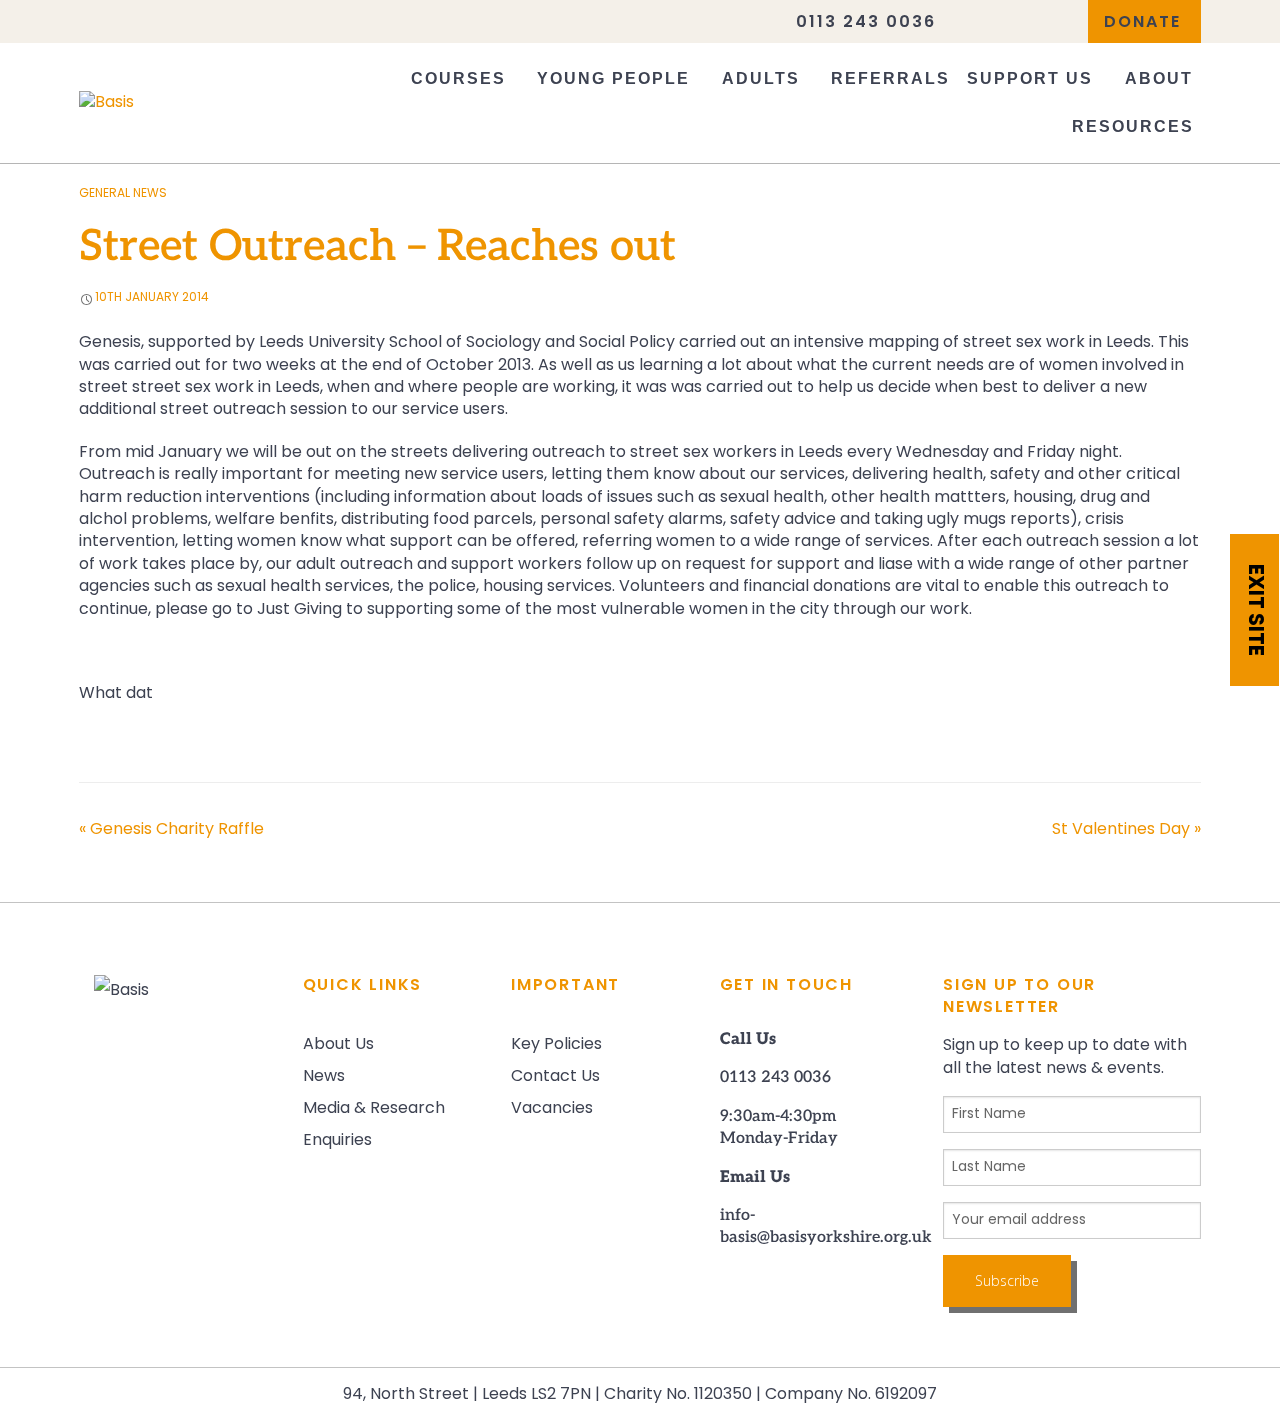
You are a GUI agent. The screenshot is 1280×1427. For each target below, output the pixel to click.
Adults (761, 78)
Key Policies (556, 1045)
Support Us (1030, 78)
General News (123, 194)
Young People (613, 78)
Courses (458, 78)
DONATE (1142, 23)
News (324, 1077)
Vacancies (552, 1109)
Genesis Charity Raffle (171, 830)
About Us (338, 1045)
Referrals (890, 78)
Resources (1133, 126)
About (1159, 78)
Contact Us (555, 1077)
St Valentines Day (1126, 830)
